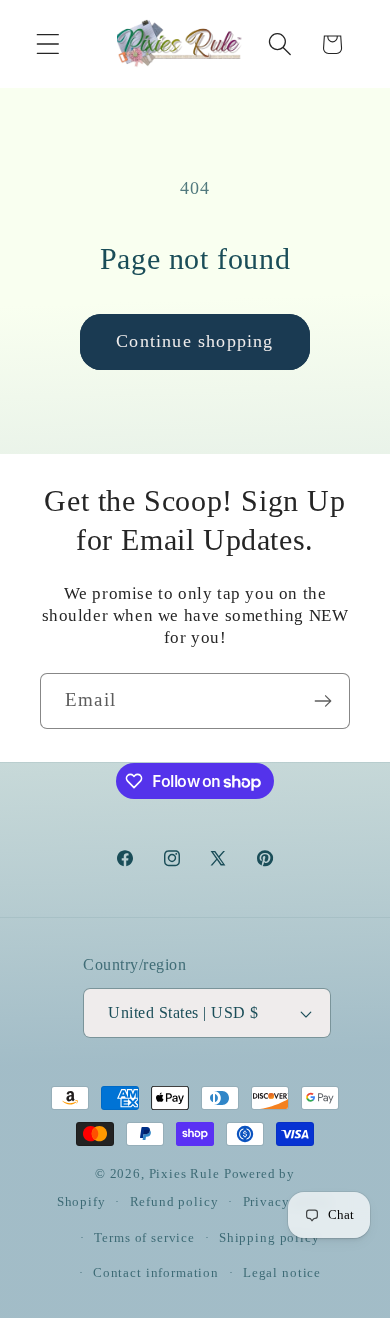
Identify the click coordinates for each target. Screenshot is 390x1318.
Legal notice (282, 1272)
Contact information (156, 1272)
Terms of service (144, 1237)
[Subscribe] (322, 701)
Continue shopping (194, 341)
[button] (48, 44)
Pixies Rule (184, 1173)
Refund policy (174, 1201)
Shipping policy (269, 1237)
